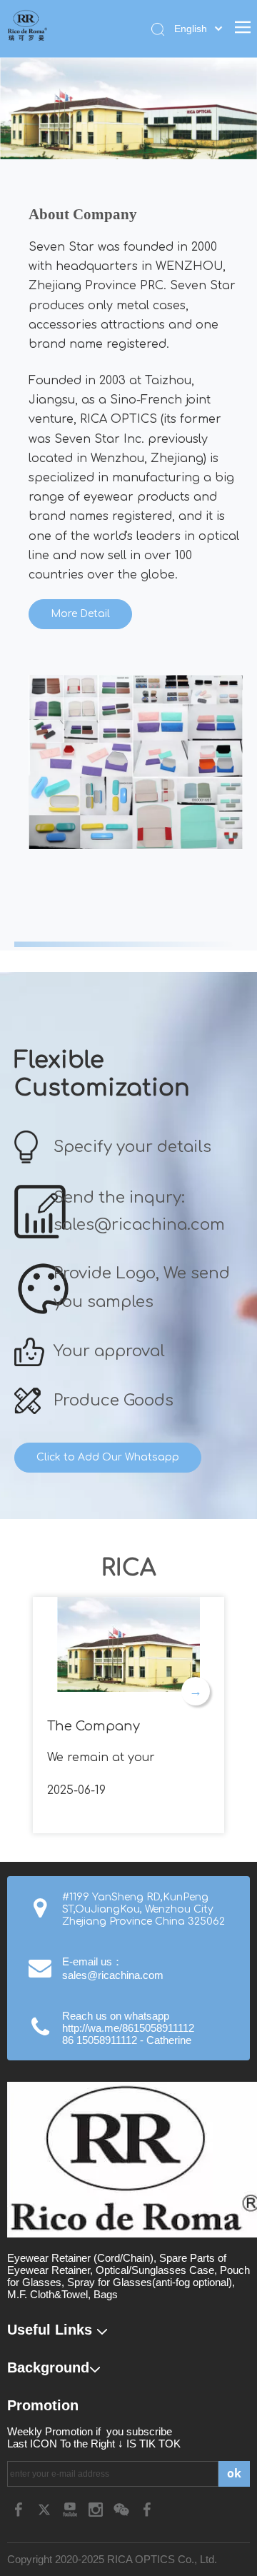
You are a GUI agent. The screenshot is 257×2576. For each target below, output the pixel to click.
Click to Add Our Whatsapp (108, 1457)
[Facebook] (20, 2509)
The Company (94, 1726)
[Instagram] (97, 2509)
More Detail (80, 614)
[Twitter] (46, 2509)
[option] (136, 762)
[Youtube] (71, 2509)
